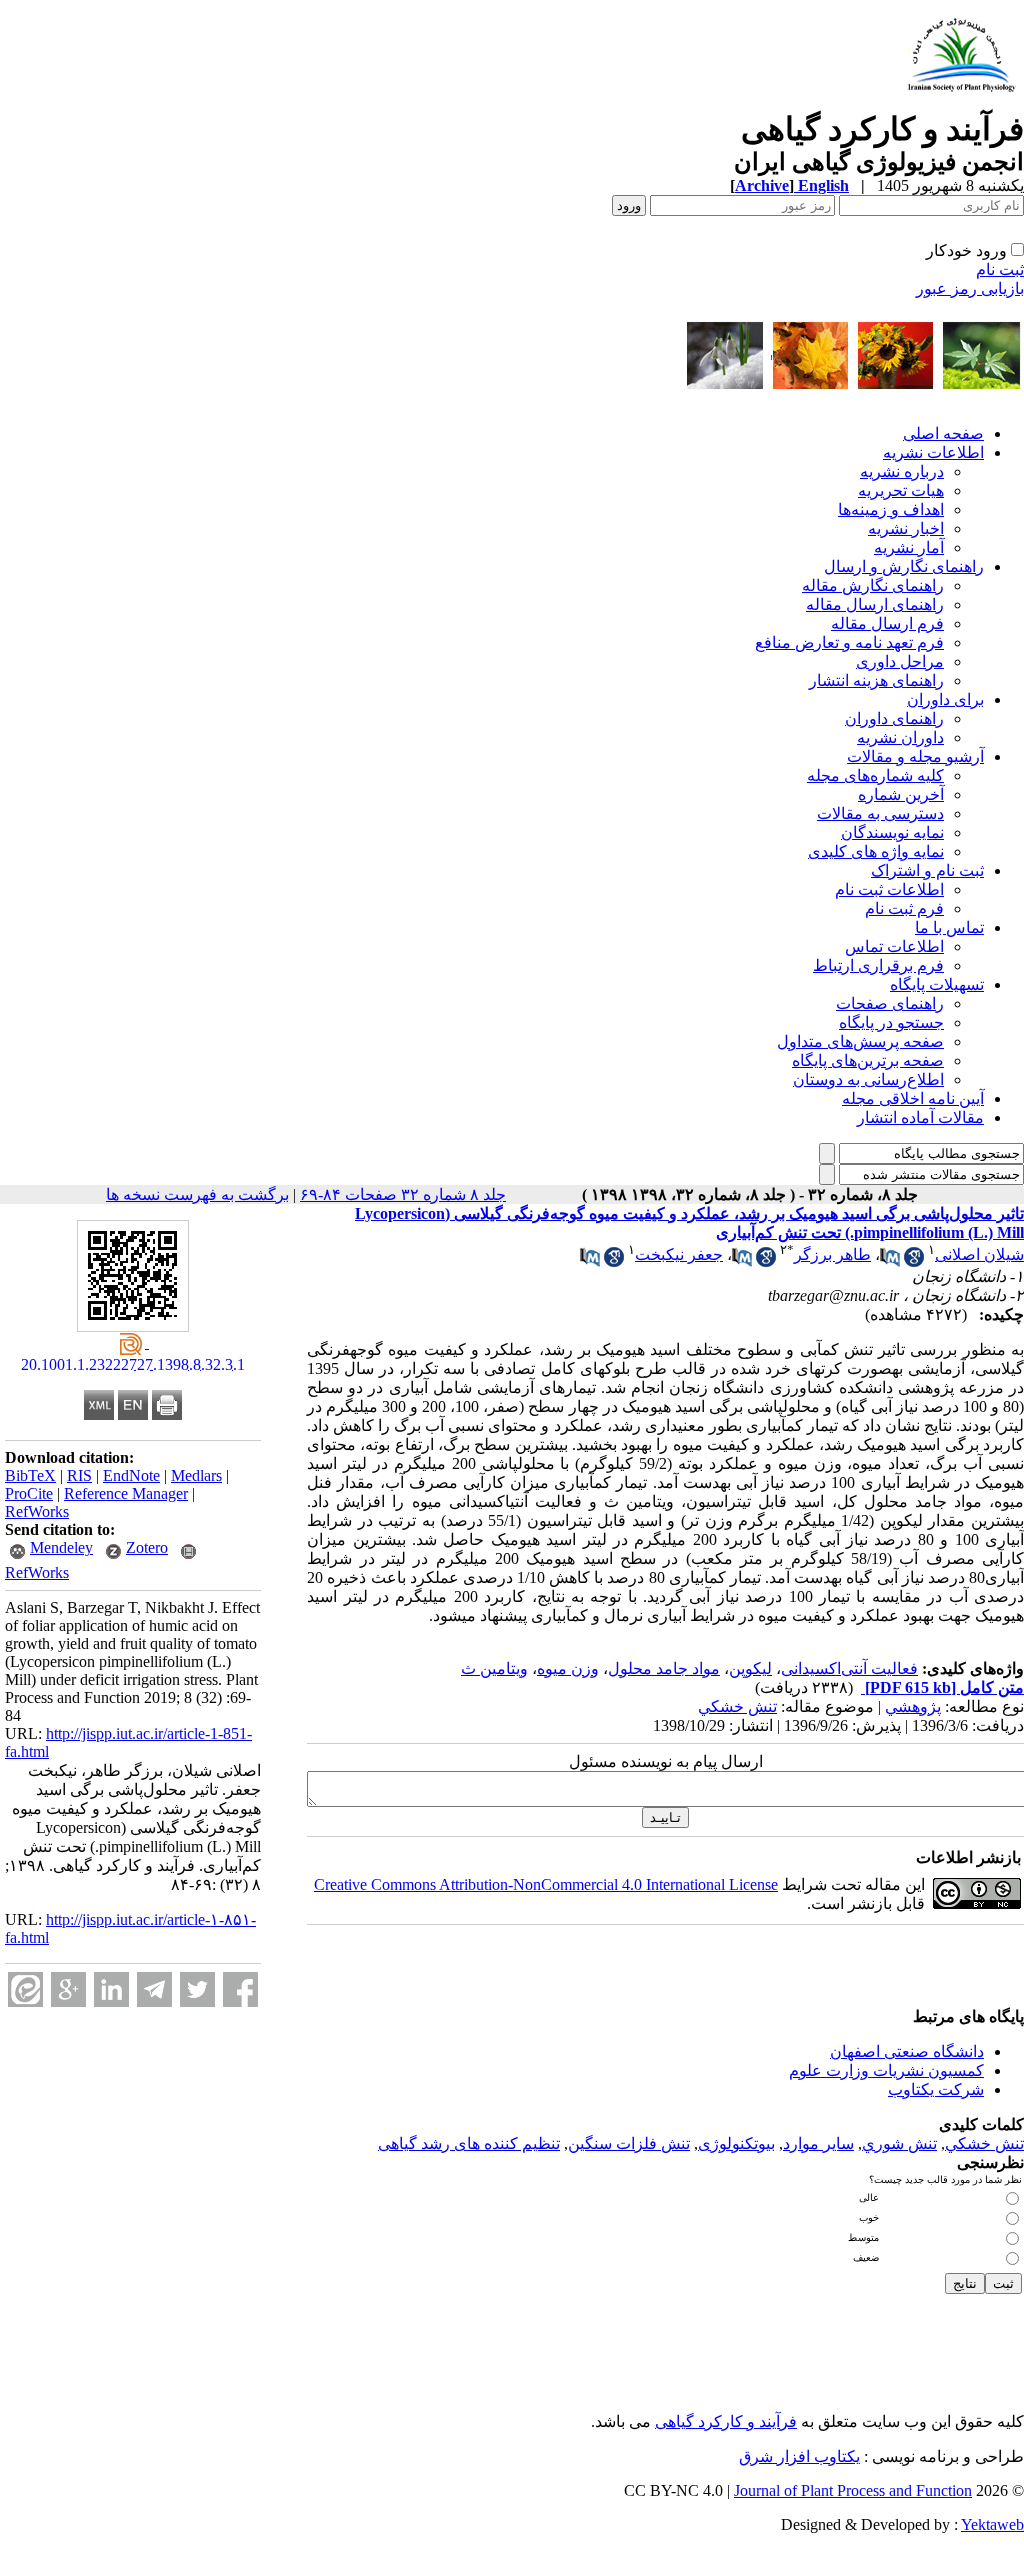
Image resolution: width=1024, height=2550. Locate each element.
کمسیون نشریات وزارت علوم (886, 2070)
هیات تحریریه (901, 490)
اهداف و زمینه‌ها (891, 509)
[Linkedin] (111, 1989)
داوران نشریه (900, 737)
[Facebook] (240, 1989)
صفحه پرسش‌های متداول (860, 1041)
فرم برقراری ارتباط (878, 965)
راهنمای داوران (894, 718)
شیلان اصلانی (979, 1254)
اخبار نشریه (906, 528)
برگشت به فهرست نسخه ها (197, 1194)
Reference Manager (126, 1493)
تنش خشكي (737, 1706)
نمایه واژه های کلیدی (876, 851)
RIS (79, 1475)
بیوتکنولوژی (736, 2143)
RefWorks (37, 1511)
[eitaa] (25, 1989)
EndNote (131, 1475)
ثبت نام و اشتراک (927, 870)
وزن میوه (568, 1668)
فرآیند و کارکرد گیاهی (726, 2421)
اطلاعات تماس (894, 946)
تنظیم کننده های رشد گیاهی (469, 2143)
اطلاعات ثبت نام (889, 889)
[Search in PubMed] (890, 1261)
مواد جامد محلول (664, 1668)
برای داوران (945, 699)
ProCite (29, 1493)
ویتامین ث (494, 1668)
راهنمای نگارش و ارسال (904, 566)
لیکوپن (750, 1668)
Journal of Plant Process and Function (853, 2490)
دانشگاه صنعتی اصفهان (907, 2051)
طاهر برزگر (832, 1254)
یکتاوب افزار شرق (799, 2456)
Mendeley (61, 1547)
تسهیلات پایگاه (937, 984)
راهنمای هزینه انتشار (876, 680)
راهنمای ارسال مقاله (875, 604)
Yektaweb (992, 2524)
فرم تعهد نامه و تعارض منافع (849, 642)
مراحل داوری (900, 661)
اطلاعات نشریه (933, 452)
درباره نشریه (902, 471)
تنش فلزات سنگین (629, 2143)
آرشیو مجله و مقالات (915, 756)
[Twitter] (197, 1989)
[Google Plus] (68, 1989)
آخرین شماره (901, 794)
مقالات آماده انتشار (920, 1117)
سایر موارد (818, 2143)
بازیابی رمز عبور (970, 288)
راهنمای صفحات (890, 1003)
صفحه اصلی (943, 433)
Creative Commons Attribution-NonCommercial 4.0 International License (546, 1884)
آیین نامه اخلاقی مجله (913, 1098)
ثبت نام (1000, 269)
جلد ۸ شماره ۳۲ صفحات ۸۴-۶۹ (403, 1194)
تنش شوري (899, 2143)
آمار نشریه (909, 547)
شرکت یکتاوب (936, 2089)
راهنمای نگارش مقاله (873, 585)
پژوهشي (913, 1706)
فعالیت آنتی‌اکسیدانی (849, 1668)
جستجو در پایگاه (891, 1022)
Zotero (147, 1547)
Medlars (196, 1475)
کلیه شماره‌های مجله (875, 775)
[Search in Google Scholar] (914, 1261)
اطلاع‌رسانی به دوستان (868, 1079)
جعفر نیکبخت (679, 1254)
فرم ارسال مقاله (887, 623)
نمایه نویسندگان (892, 832)
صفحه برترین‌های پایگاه (868, 1060)
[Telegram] (154, 1989)
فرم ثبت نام (904, 908)
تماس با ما (949, 927)
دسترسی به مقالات (880, 813)
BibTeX (30, 1475)
